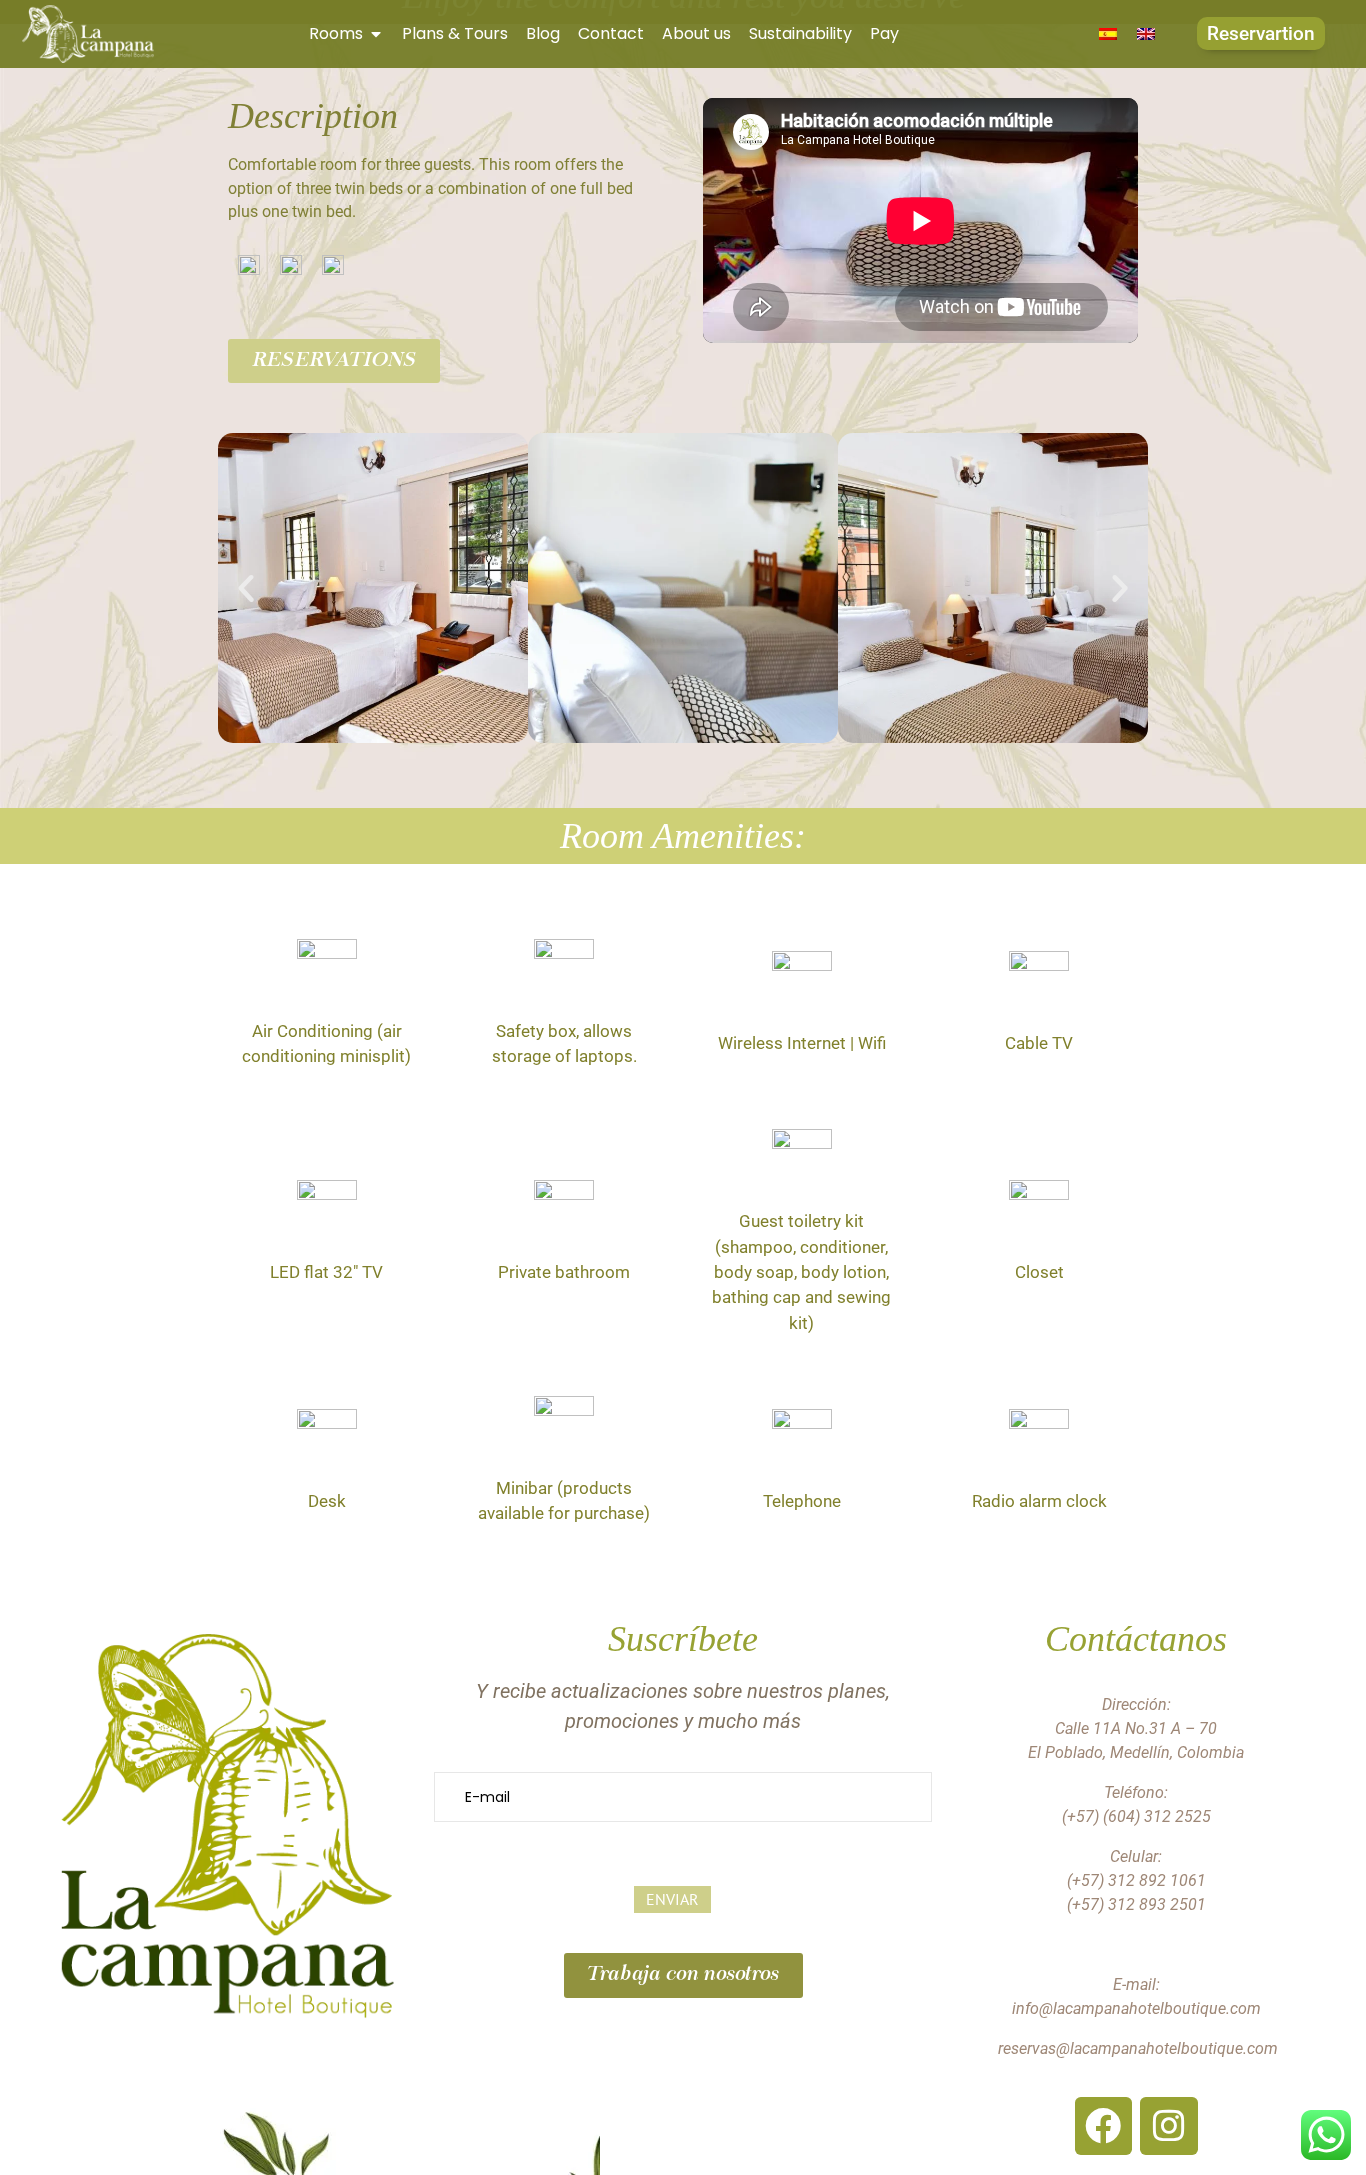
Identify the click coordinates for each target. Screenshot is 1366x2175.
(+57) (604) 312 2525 (1136, 1816)
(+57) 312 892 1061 (1136, 1880)
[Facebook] (1104, 2126)
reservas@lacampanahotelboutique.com (1138, 2048)
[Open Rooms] (376, 34)
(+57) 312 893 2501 (1136, 1904)
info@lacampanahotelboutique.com (1136, 2008)
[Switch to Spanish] (1108, 34)
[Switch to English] (1146, 34)
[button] (246, 588)
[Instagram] (1169, 2126)
